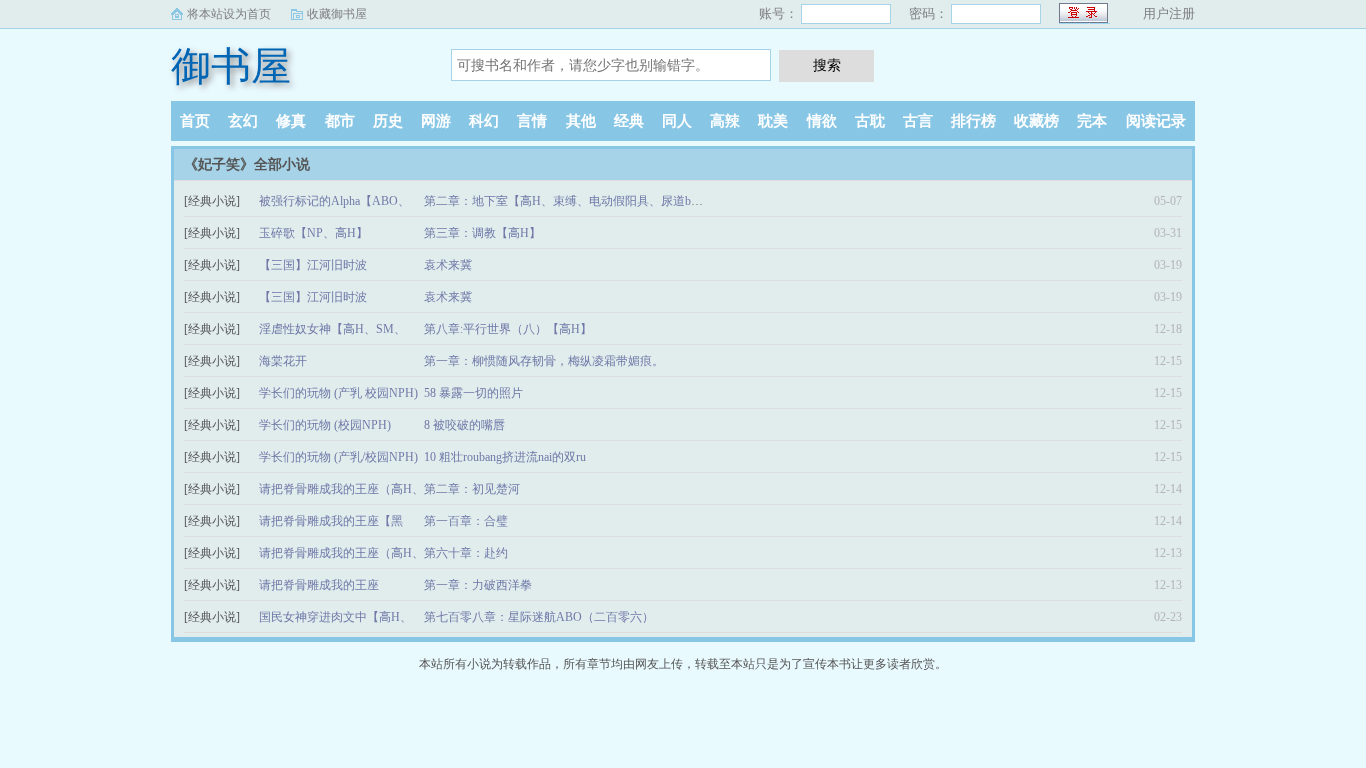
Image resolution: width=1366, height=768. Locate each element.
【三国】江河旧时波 (313, 265)
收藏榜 (1036, 121)
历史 (388, 121)
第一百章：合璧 (466, 521)
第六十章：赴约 (466, 553)
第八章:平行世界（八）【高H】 (508, 329)
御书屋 (231, 66)
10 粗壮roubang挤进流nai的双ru (505, 457)
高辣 (725, 121)
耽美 (773, 121)
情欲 (822, 121)
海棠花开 (283, 361)
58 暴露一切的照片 (473, 393)
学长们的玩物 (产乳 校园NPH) (338, 393)
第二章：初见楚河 (472, 489)
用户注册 (1169, 13)
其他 (581, 121)
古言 (918, 121)
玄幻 (243, 121)
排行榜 (973, 121)
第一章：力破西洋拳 (478, 585)
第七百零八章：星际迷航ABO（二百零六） (539, 617)
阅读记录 (1156, 121)
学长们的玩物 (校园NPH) (325, 425)
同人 (677, 121)
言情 (532, 121)
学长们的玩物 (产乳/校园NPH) (338, 457)
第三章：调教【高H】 (482, 233)
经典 (629, 121)
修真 (291, 121)
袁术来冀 (448, 265)
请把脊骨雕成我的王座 (319, 585)
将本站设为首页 (229, 14)
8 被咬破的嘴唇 (464, 425)
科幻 (484, 121)
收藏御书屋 (337, 14)
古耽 (870, 121)
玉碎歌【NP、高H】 (313, 233)
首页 (195, 121)
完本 (1092, 121)
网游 (436, 121)
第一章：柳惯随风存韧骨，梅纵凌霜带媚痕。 (544, 361)
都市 (340, 121)
